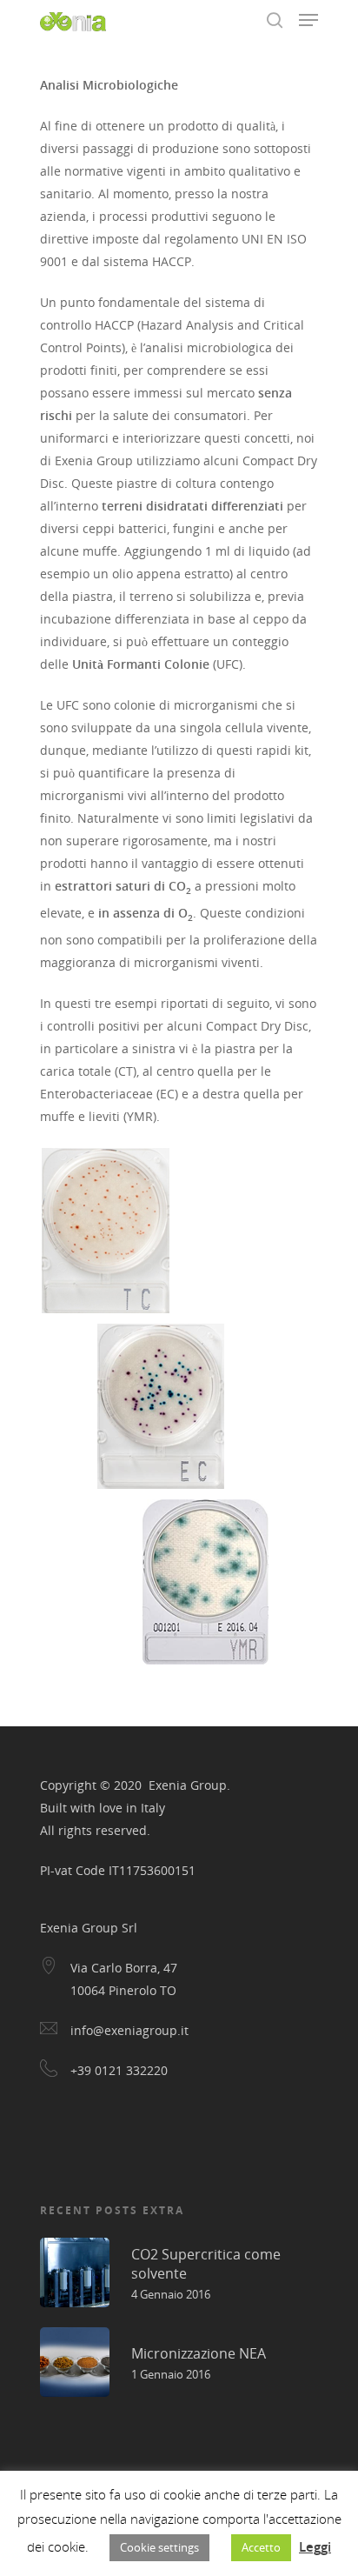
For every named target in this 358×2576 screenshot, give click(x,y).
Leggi (315, 2546)
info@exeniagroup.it (129, 2030)
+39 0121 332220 (119, 2070)
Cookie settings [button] (159, 2547)
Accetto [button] (261, 2547)
